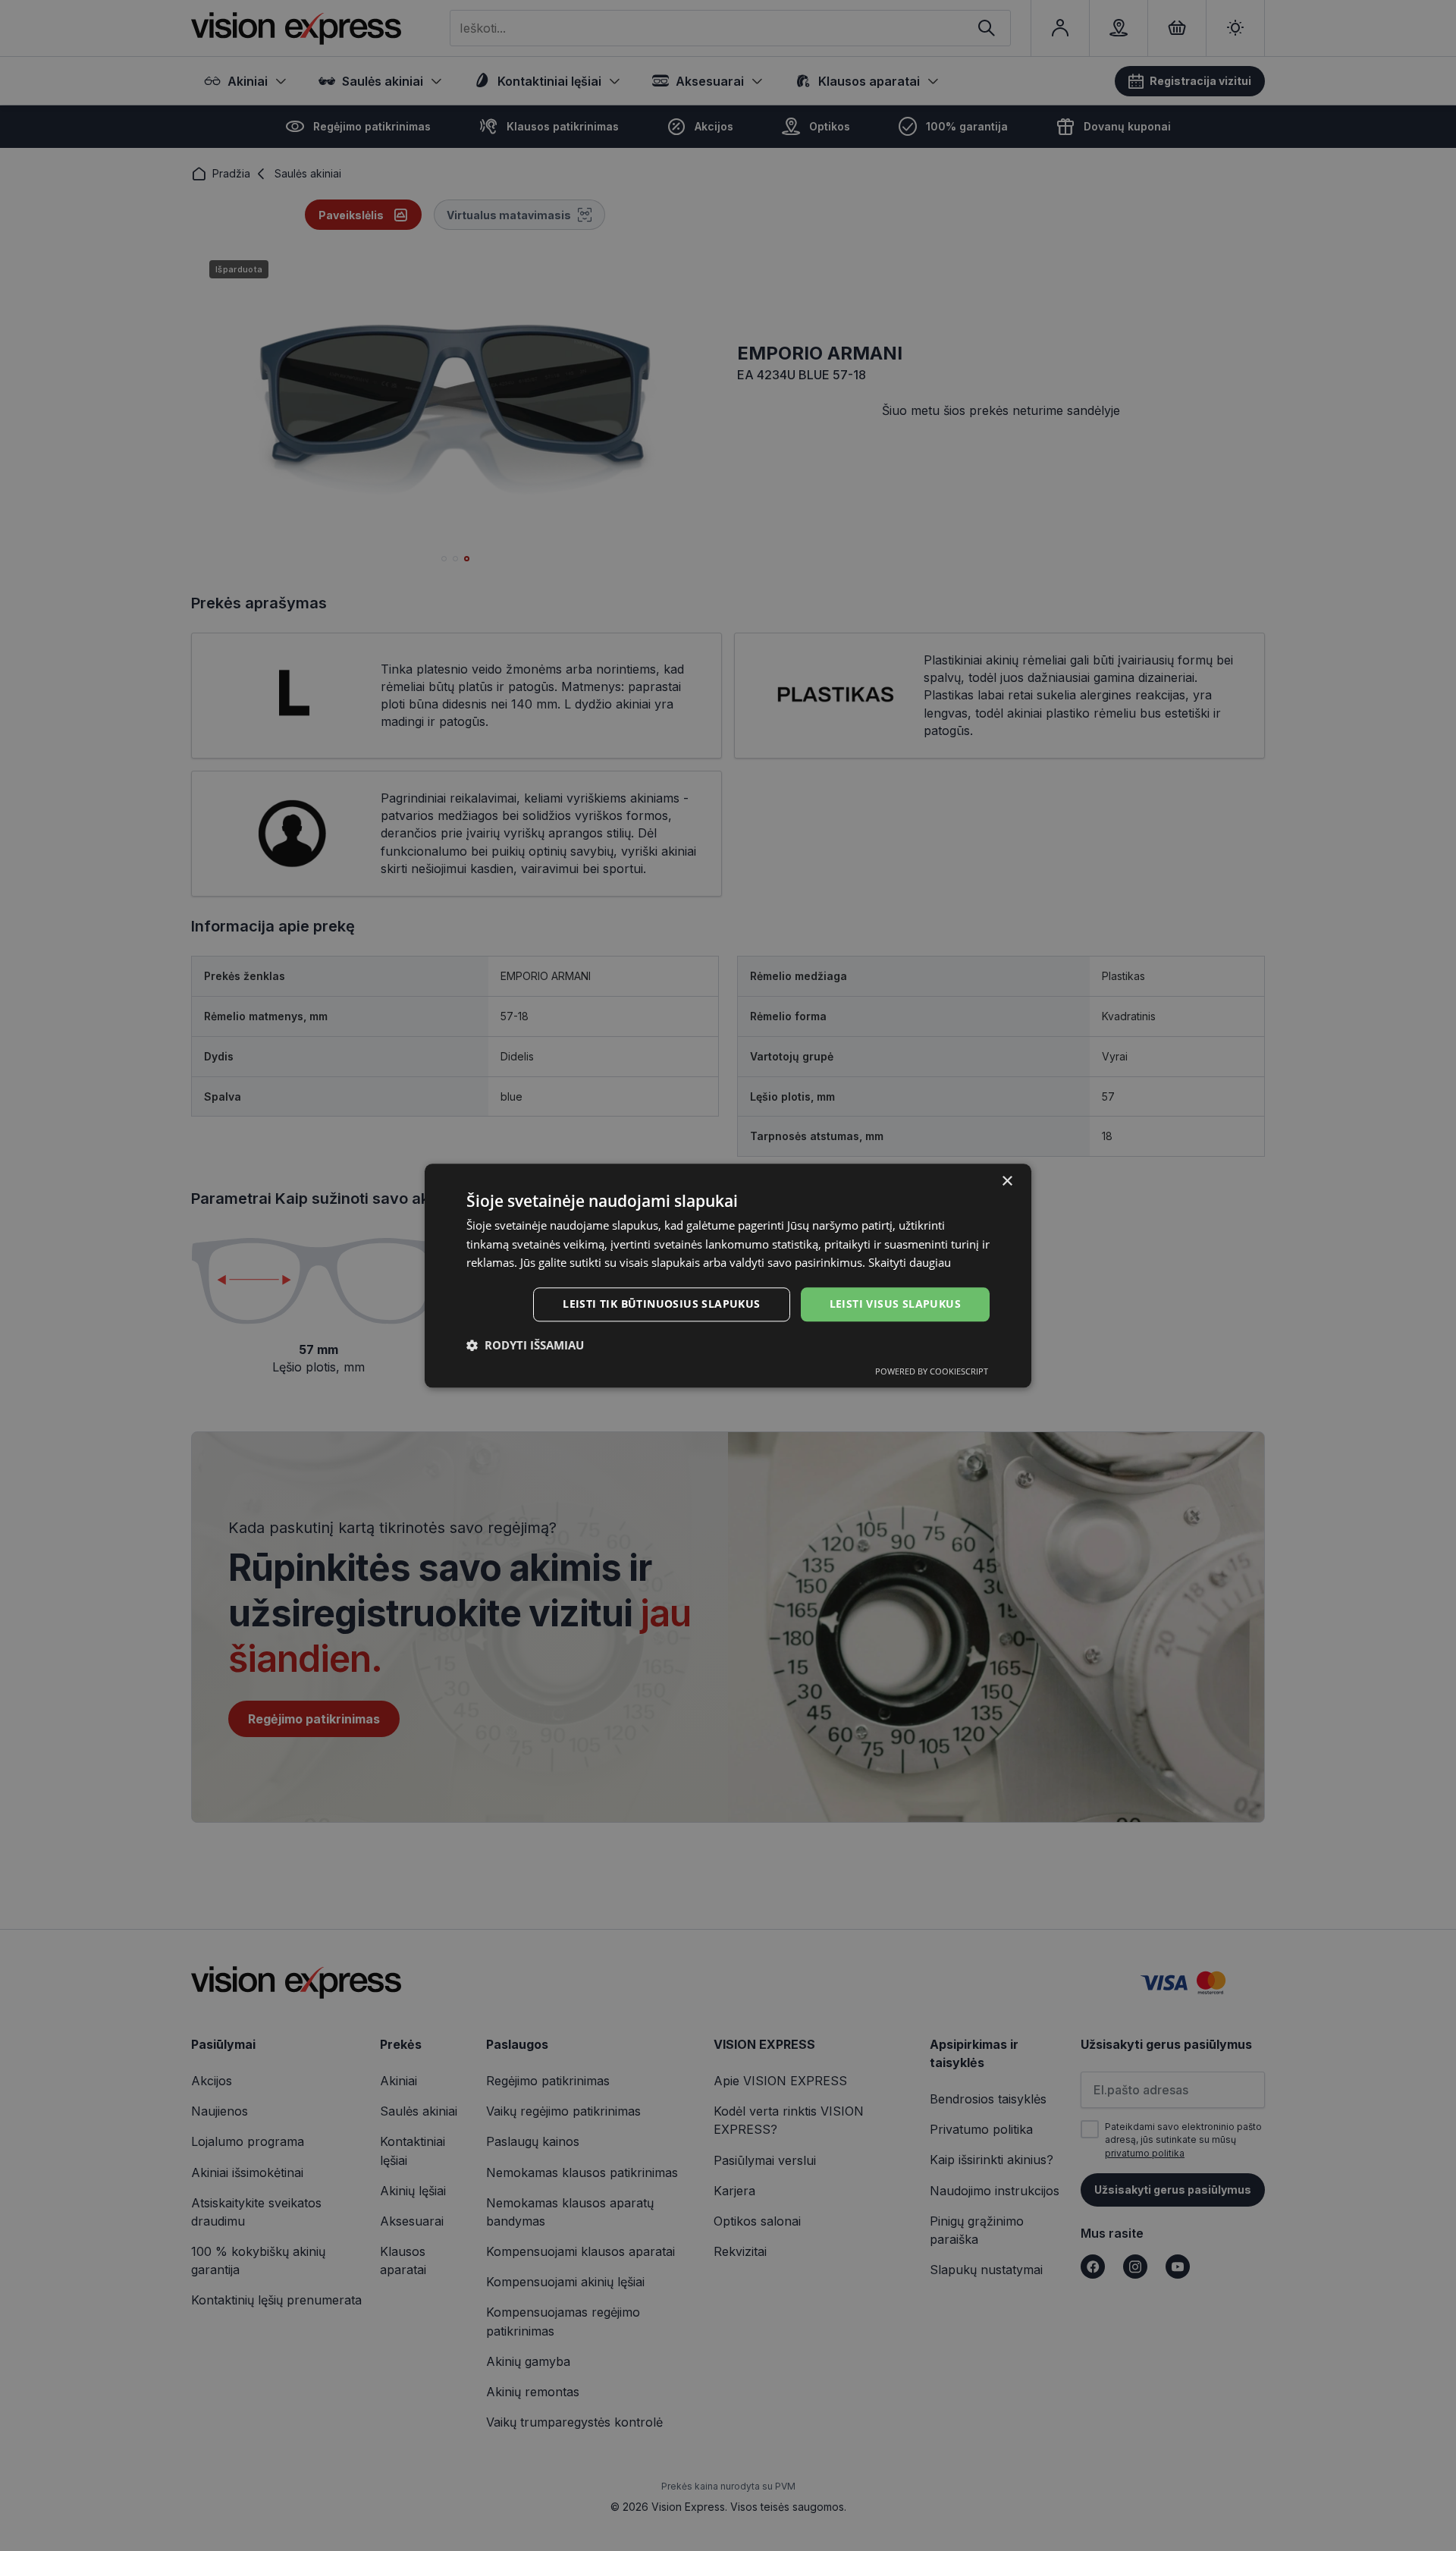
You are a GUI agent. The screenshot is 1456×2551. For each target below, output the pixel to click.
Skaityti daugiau (910, 1263)
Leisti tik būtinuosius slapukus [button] (661, 1304)
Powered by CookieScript (932, 1371)
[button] (525, 1345)
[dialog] (728, 1275)
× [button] (1007, 1181)
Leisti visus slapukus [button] (895, 1304)
